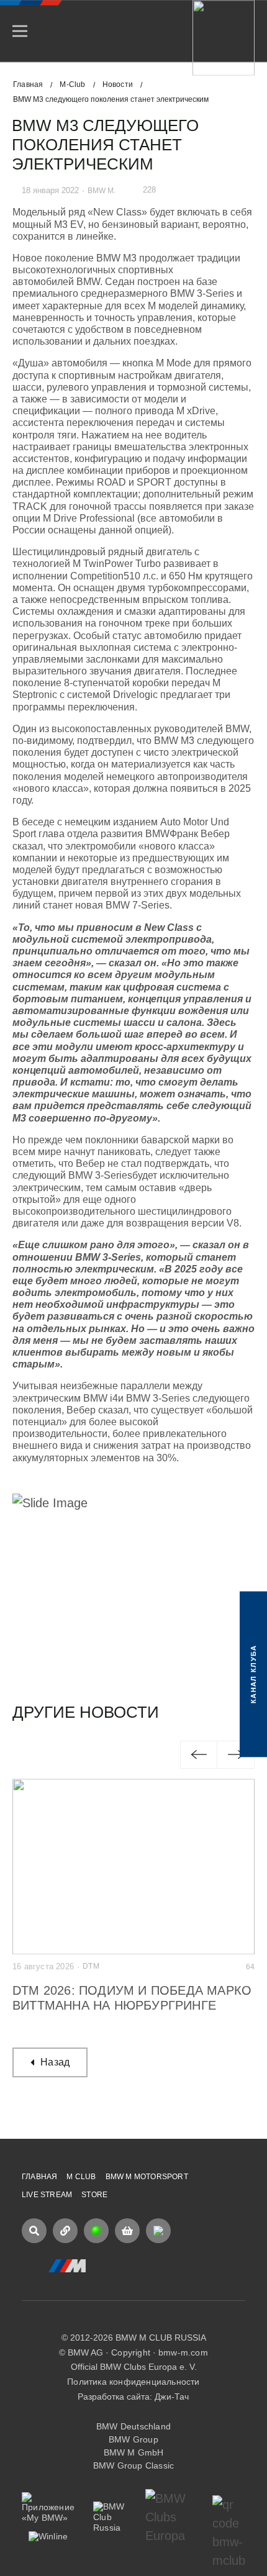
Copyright (131, 2352)
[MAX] (158, 2231)
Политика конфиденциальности (133, 2382)
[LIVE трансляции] (96, 2231)
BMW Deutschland (133, 2426)
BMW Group (133, 2439)
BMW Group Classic (133, 2465)
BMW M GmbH (134, 2452)
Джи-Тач (172, 2397)
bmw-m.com (183, 2352)
